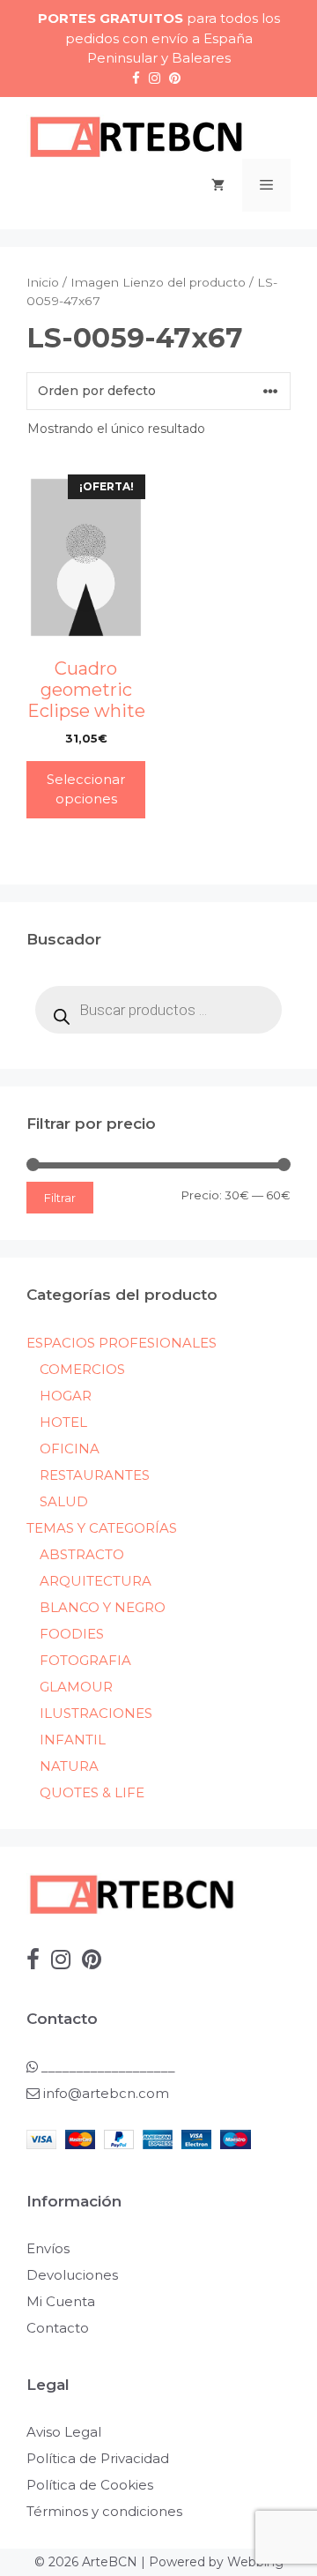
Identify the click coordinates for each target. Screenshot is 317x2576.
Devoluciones (72, 2275)
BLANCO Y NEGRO (103, 1607)
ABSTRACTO (82, 1554)
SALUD (64, 1501)
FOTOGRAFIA (85, 1660)
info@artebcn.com (106, 2093)
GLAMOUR (76, 1687)
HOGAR (66, 1396)
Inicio (43, 282)
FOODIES (72, 1634)
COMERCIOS (82, 1369)
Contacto (58, 2328)
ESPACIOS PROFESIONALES (122, 1343)
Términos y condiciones (104, 2511)
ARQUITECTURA (96, 1581)
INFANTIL (73, 1740)
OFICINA (70, 1449)
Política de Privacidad (98, 2458)
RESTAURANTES (95, 1475)
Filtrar (60, 1198)
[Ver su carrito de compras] (218, 185)
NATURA (69, 1766)
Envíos (48, 2248)
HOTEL (63, 1422)
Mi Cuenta (61, 2301)
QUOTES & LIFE (92, 1792)
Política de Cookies (90, 2485)
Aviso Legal (64, 2432)
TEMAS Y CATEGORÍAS (102, 1528)
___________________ (107, 2067)
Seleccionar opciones (86, 789)
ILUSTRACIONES (96, 1713)
